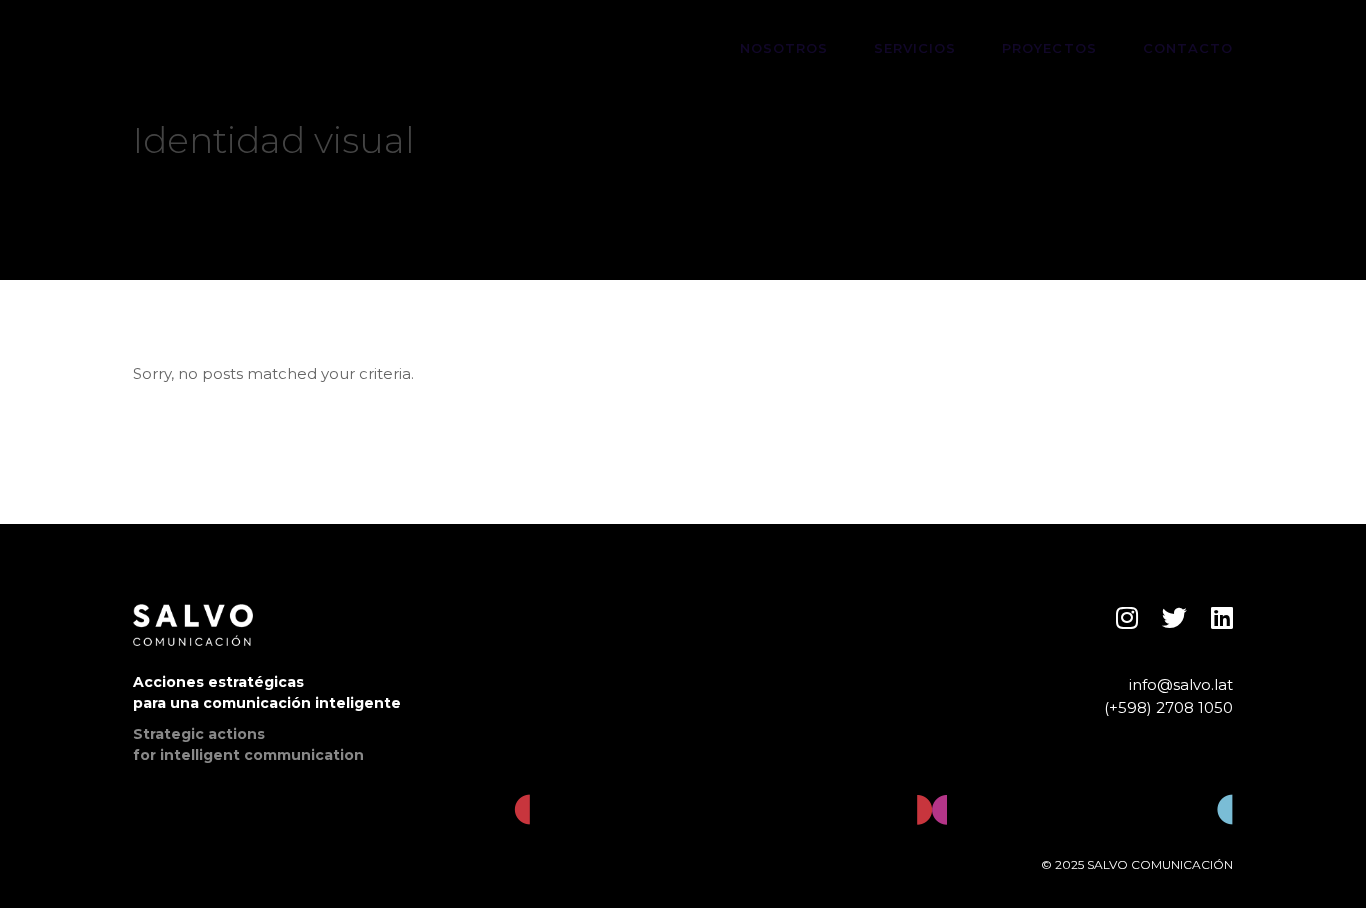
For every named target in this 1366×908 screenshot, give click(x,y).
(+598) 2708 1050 (1168, 707)
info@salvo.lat (1181, 684)
